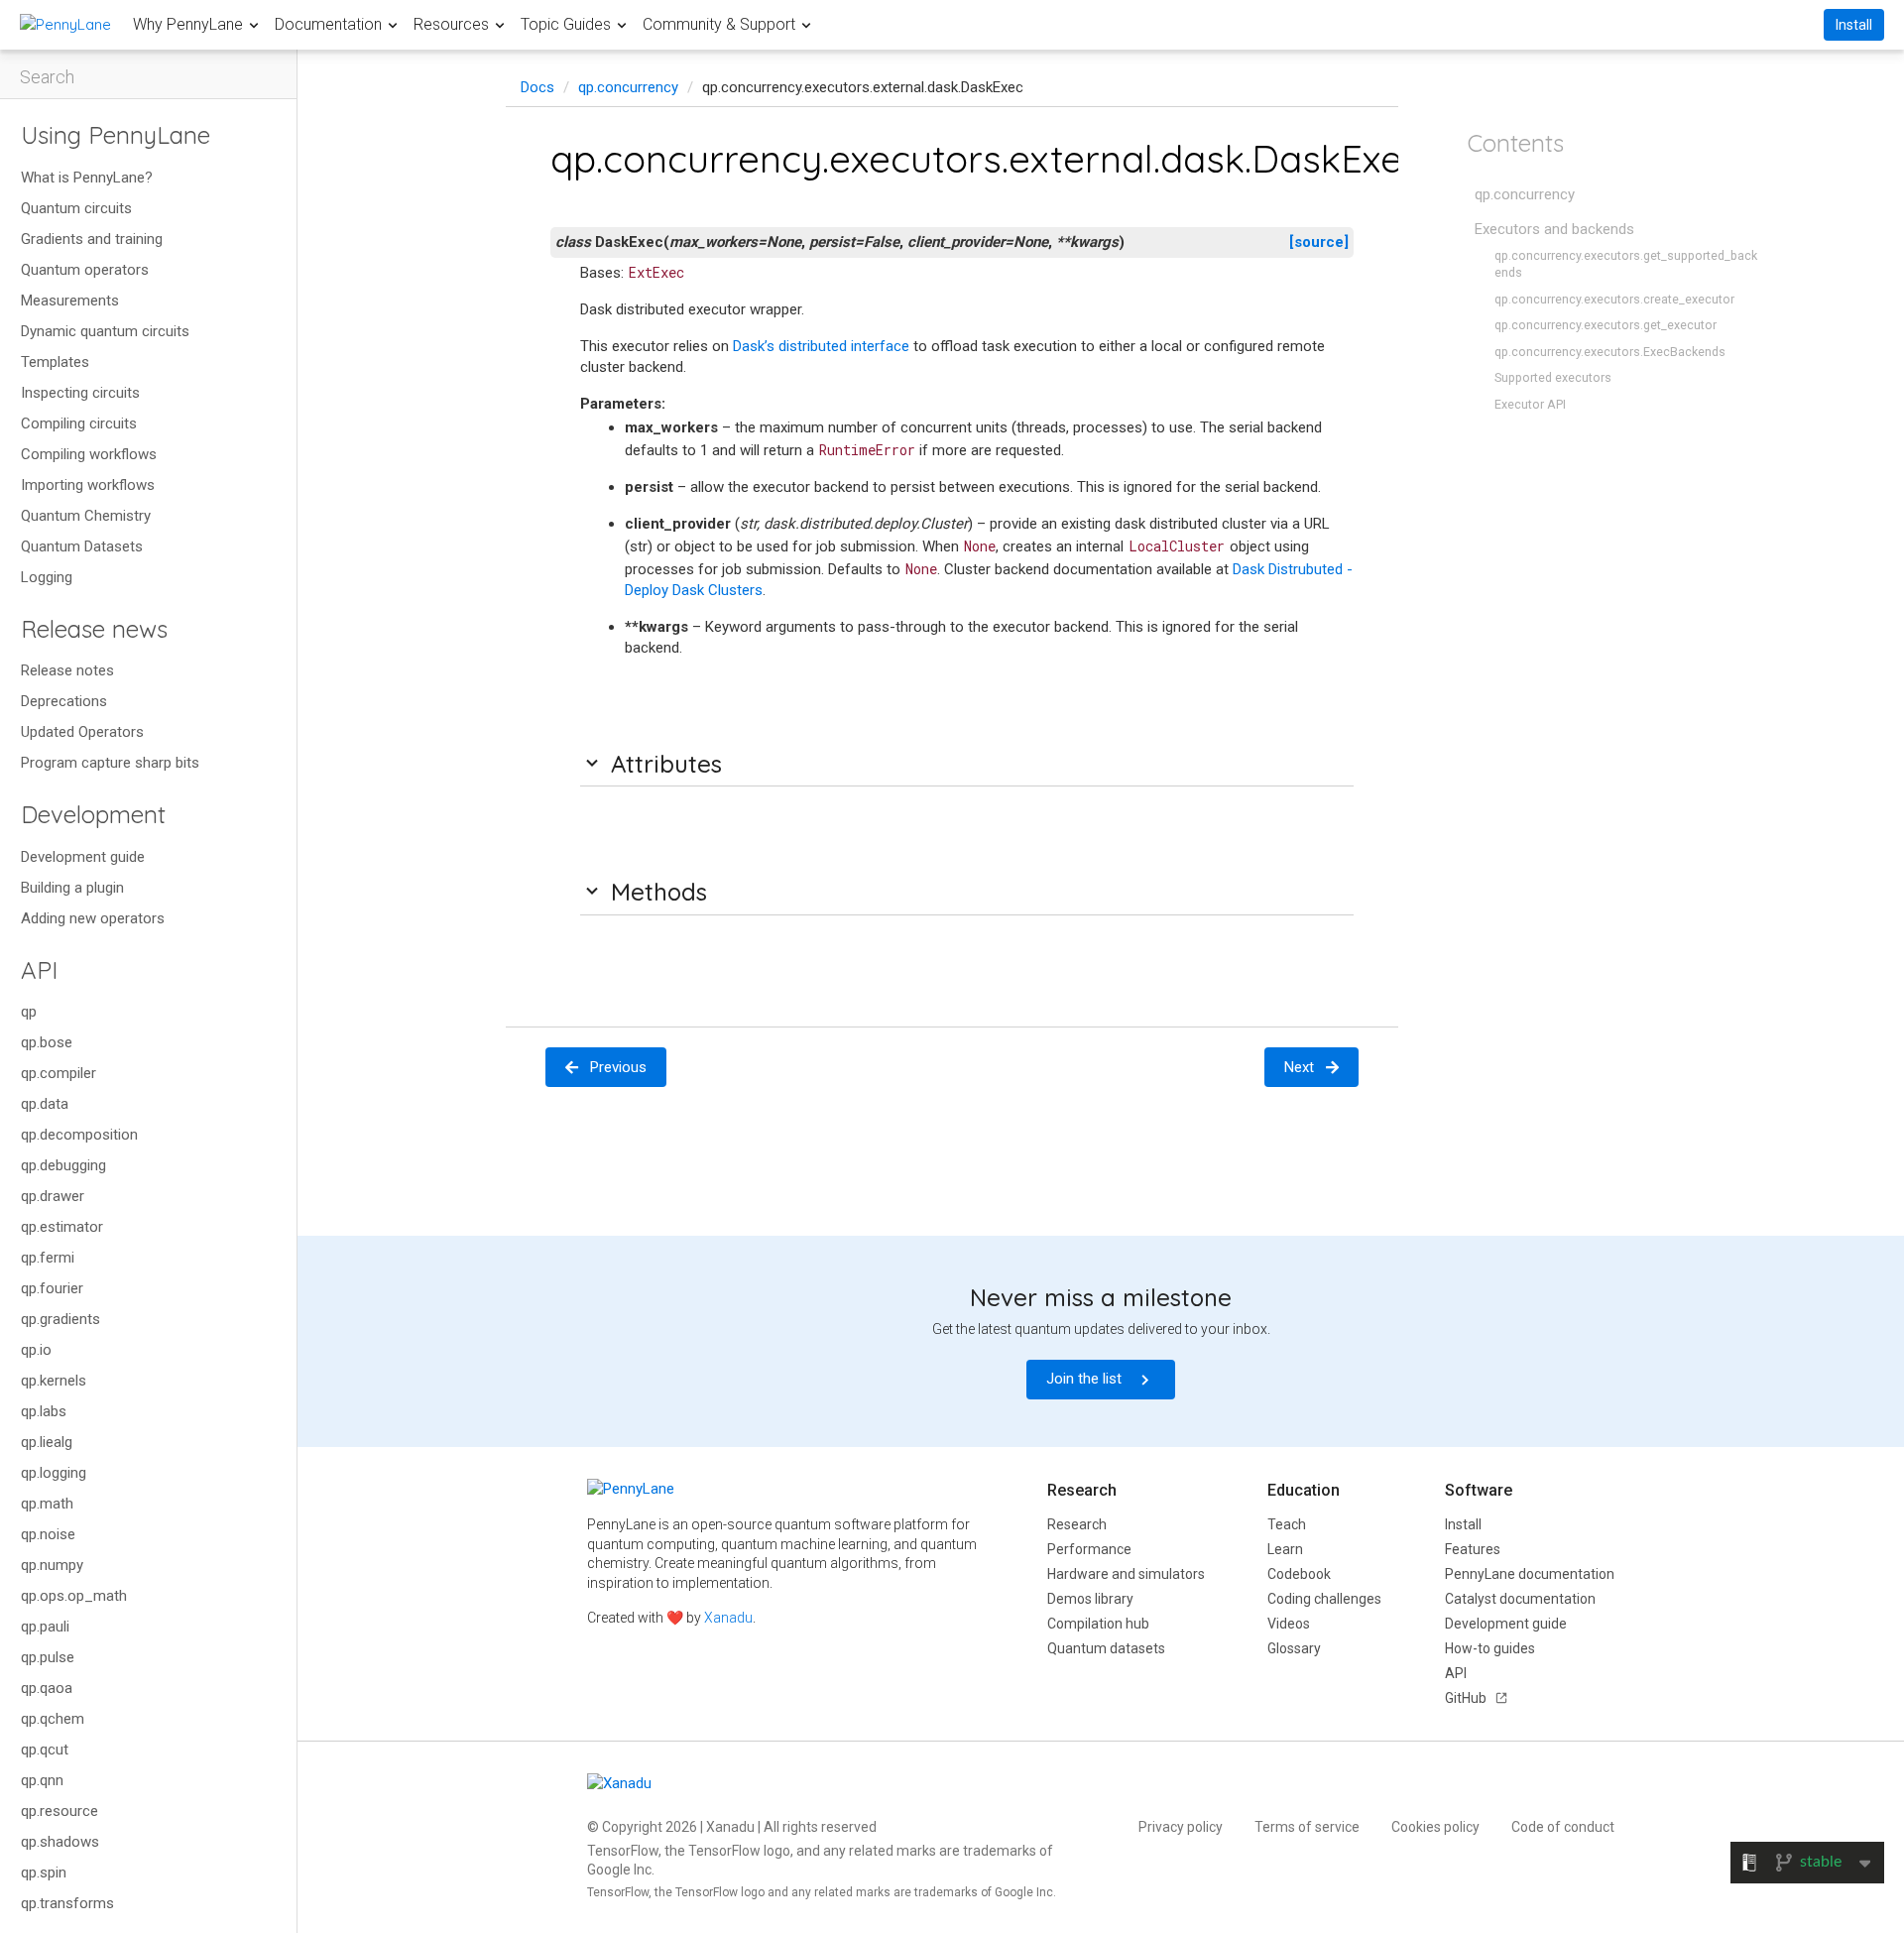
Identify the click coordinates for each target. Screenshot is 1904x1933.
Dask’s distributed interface (821, 346)
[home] (65, 24)
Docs (537, 87)
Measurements (70, 301)
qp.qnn (42, 1780)
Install (1854, 25)
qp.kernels (54, 1381)
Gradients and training (92, 239)
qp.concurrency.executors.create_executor (1614, 299)
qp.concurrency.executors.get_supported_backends (1626, 264)
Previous (618, 1067)
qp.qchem (53, 1719)
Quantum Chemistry (86, 516)
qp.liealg (47, 1442)
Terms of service (1307, 1827)
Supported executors (1553, 377)
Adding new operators (93, 918)
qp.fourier (52, 1288)
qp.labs (44, 1411)
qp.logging (54, 1473)
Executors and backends (1554, 229)
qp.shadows (60, 1842)
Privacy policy (1181, 1827)
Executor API (1530, 404)
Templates (55, 362)
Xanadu (728, 1618)
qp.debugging (63, 1165)
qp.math (47, 1504)
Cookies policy (1435, 1827)
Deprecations (64, 701)
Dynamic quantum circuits (105, 331)
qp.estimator (62, 1227)
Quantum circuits (76, 208)
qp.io (36, 1350)
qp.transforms (67, 1903)
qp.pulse (48, 1657)
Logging (47, 577)
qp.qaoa (47, 1688)
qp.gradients (60, 1319)
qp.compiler (59, 1073)
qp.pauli (45, 1627)
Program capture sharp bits (110, 763)
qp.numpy (52, 1565)
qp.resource (59, 1811)
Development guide (83, 857)
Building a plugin (72, 888)
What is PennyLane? (87, 178)
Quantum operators (85, 270)
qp (29, 1012)
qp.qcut (45, 1750)
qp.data (45, 1104)
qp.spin (44, 1873)
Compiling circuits (79, 423)
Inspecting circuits (80, 393)
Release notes (67, 670)
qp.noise (48, 1534)
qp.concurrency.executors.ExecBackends (1610, 352)
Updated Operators (82, 732)
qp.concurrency (628, 87)
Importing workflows (88, 485)
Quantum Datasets (82, 546)
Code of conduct (1563, 1827)
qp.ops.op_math (74, 1596)
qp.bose (47, 1042)
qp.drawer (53, 1196)
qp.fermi (48, 1258)
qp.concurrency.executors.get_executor (1606, 325)
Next (1299, 1067)
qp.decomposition (79, 1135)
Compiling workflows (89, 454)
